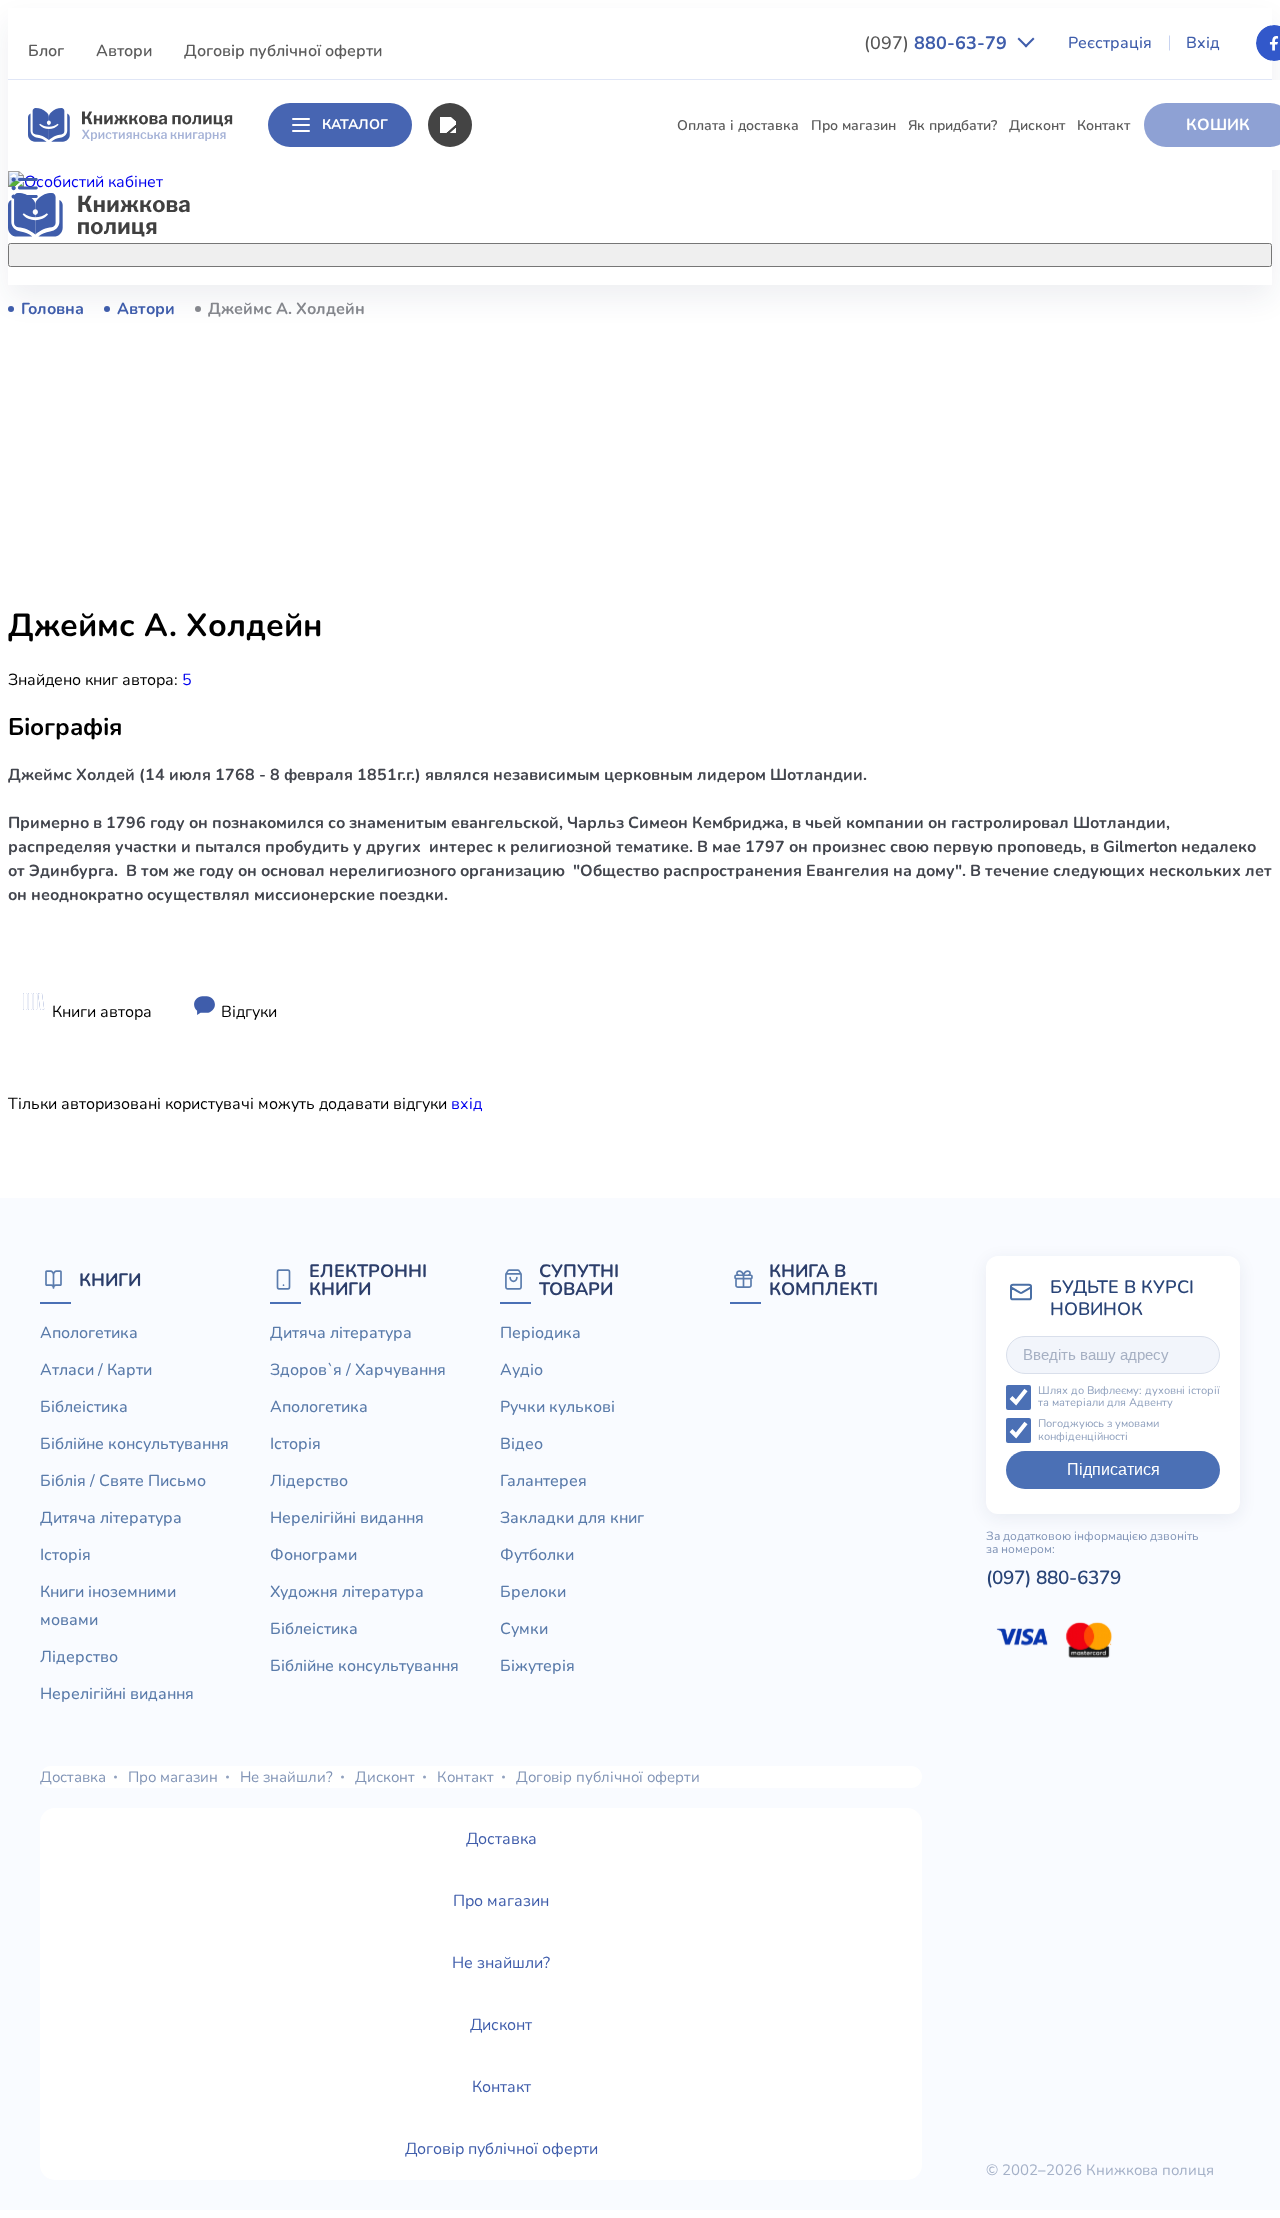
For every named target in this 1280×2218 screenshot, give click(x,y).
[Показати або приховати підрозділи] (646, 251)
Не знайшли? (286, 1777)
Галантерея (543, 1481)
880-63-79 (938, 43)
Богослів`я (433, 789)
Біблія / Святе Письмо (470, 456)
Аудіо (521, 1370)
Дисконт (1037, 125)
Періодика (540, 1333)
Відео (521, 1444)
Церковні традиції (456, 678)
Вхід (1203, 43)
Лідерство (431, 604)
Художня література (347, 1592)
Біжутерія (537, 1666)
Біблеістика (435, 382)
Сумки (524, 1629)
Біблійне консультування (480, 419)
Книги (110, 1279)
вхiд (466, 1104)
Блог (46, 51)
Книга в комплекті (823, 1279)
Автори (124, 51)
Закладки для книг (572, 1518)
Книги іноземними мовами (484, 567)
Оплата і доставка (738, 125)
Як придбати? (952, 125)
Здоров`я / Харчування (475, 863)
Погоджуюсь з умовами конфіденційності (1098, 1430)
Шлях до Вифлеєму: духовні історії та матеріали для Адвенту (1129, 1397)
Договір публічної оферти (283, 51)
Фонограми (313, 1555)
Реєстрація (1110, 43)
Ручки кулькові (557, 1407)
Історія (420, 530)
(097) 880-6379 (1053, 1578)
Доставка (73, 1777)
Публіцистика (442, 752)
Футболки (537, 1555)
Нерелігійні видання (465, 641)
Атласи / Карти (447, 345)
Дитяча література (459, 493)
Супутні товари (579, 1279)
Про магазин (853, 125)
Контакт (1103, 125)
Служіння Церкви (456, 715)
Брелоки (533, 1592)
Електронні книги (368, 1279)
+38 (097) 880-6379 (1058, 309)
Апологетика (440, 308)
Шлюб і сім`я (440, 826)
